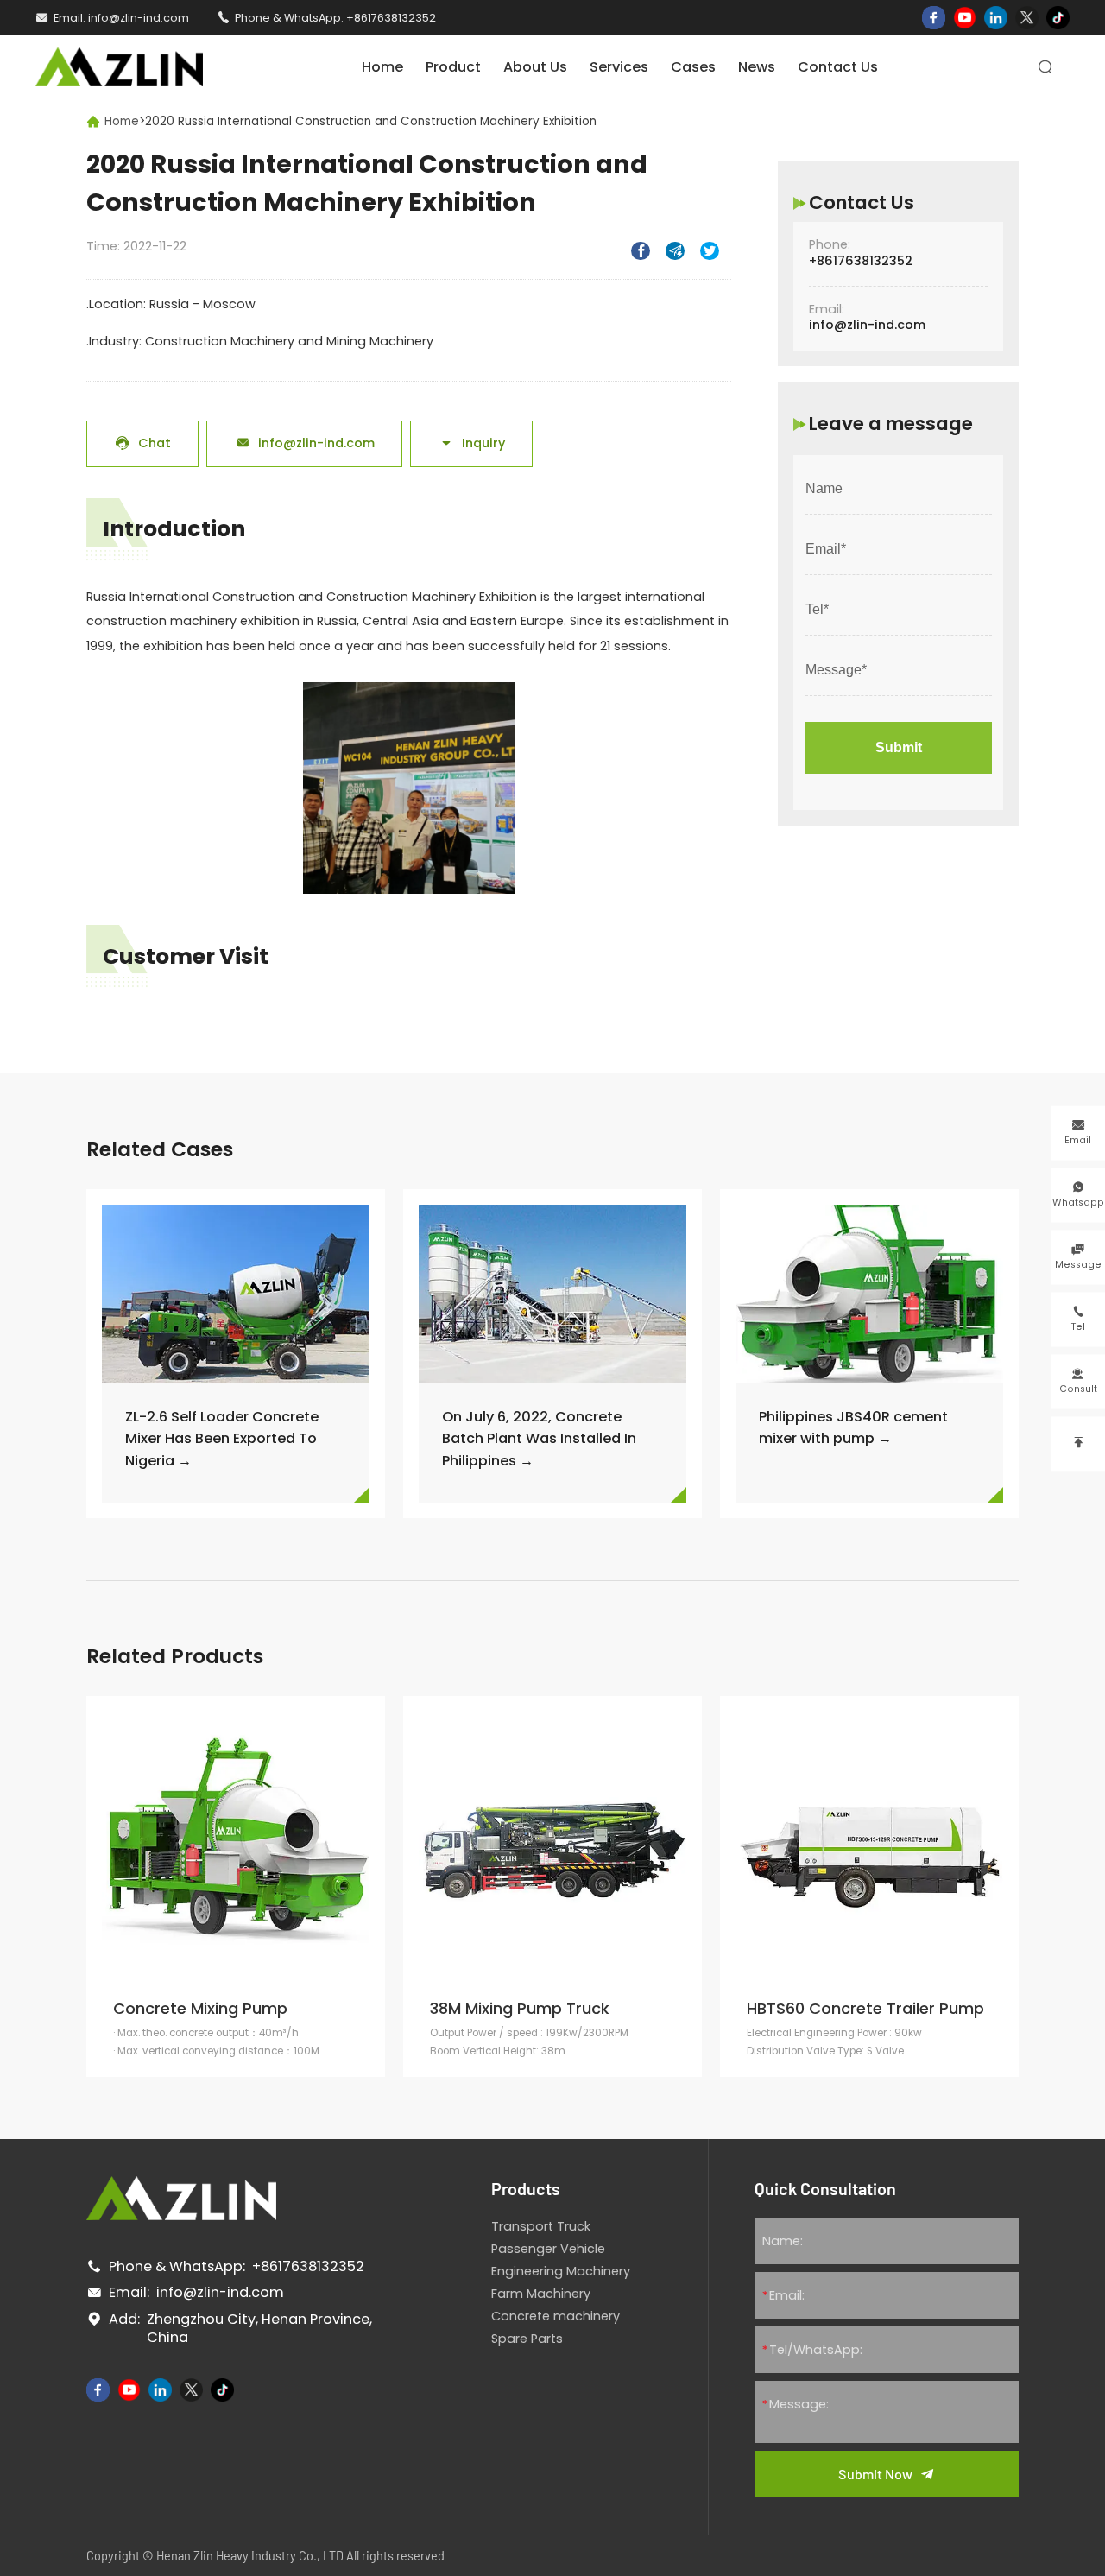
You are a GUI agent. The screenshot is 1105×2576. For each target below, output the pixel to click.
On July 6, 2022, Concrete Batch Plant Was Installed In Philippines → (539, 1438)
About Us (535, 67)
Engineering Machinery (561, 2271)
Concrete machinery (556, 2316)
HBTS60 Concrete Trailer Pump (865, 2009)
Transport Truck (541, 2226)
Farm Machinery (541, 2294)
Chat (143, 443)
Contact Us (838, 67)
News (757, 67)
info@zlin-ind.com (139, 18)
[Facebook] (934, 18)
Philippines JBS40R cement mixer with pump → (853, 1427)
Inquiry (472, 443)
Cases (693, 67)
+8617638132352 (391, 18)
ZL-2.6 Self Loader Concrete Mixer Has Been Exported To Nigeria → (222, 1438)
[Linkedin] (996, 18)
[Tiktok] (1058, 18)
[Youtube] (965, 18)
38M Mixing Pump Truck (520, 2009)
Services (619, 67)
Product (453, 67)
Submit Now (875, 2474)
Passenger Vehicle (548, 2249)
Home (382, 67)
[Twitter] (1027, 18)
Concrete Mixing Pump (200, 2009)
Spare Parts (527, 2339)
